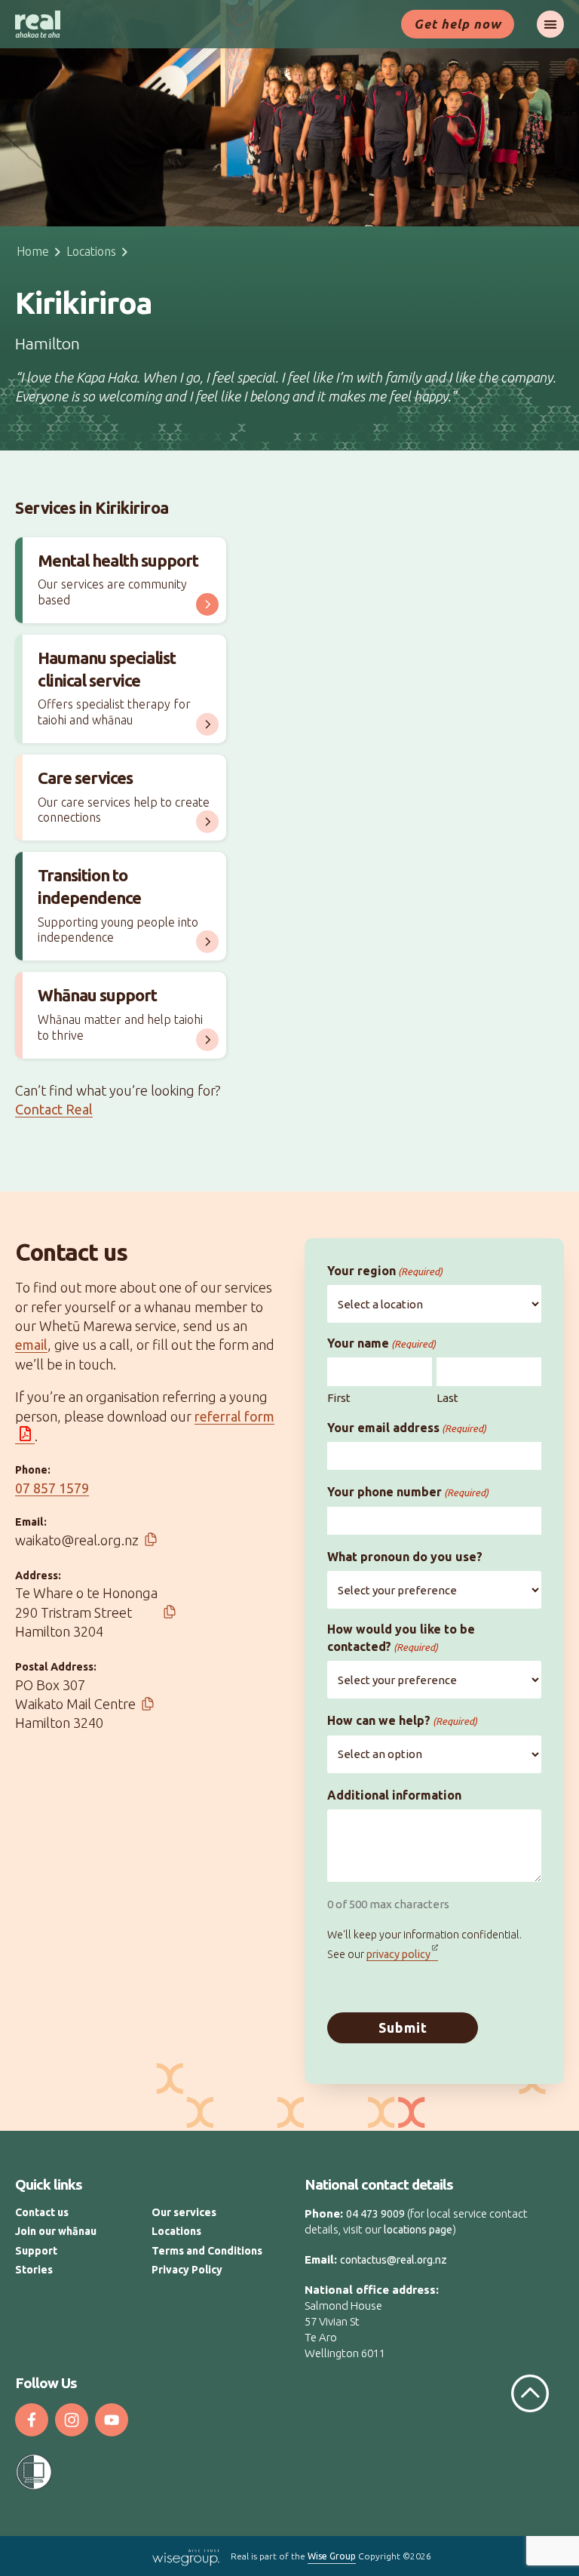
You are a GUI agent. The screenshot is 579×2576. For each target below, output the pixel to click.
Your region (385, 1271)
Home (33, 251)
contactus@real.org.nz (394, 2260)
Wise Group (332, 2556)
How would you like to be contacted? (401, 1637)
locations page (418, 2230)
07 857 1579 (52, 1488)
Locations (91, 251)
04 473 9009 (375, 2214)
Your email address (407, 1428)
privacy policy (398, 1954)
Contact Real (54, 1109)
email (31, 1345)
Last (447, 1398)
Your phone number (408, 1492)
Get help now (458, 24)
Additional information (394, 1795)
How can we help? (402, 1720)
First (339, 1398)
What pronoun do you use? (405, 1557)
